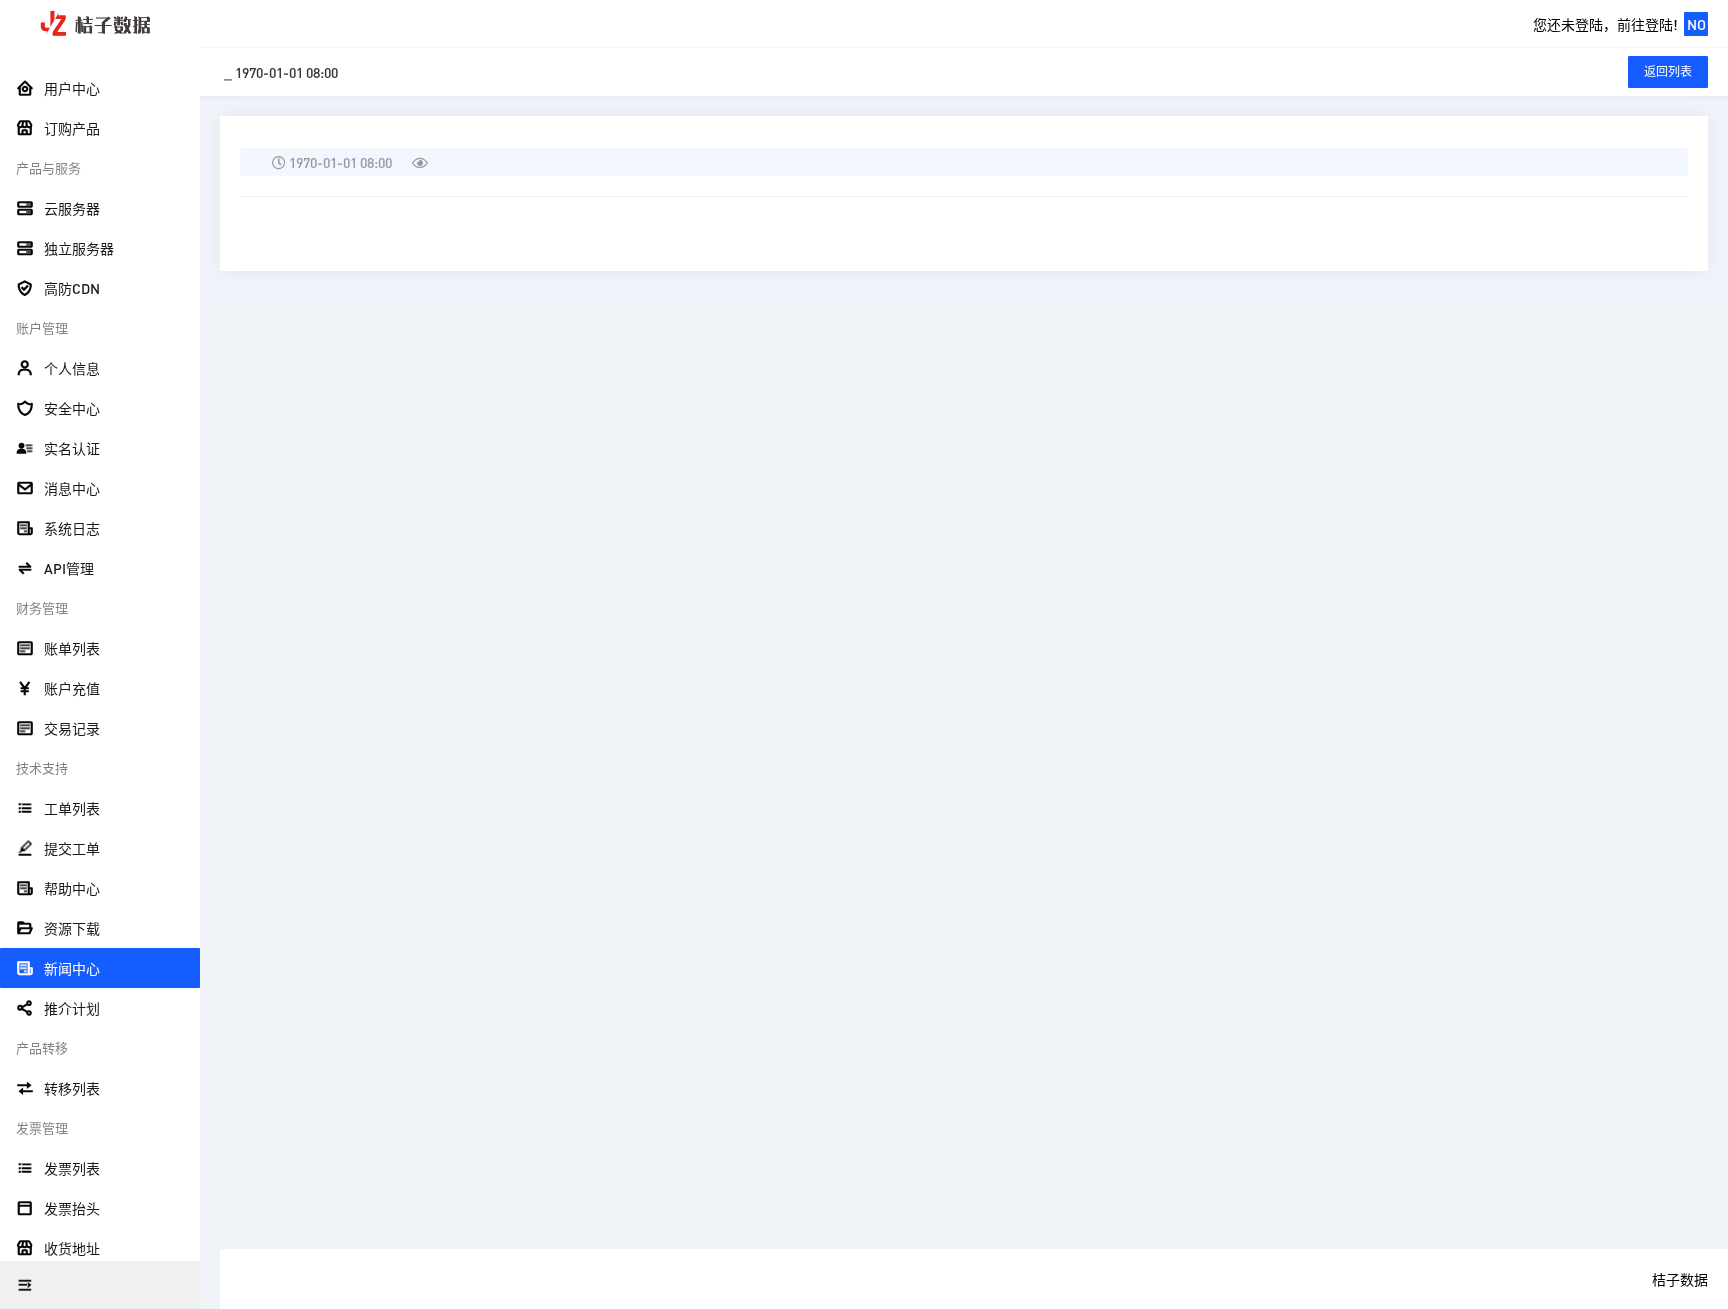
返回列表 (1668, 71)
